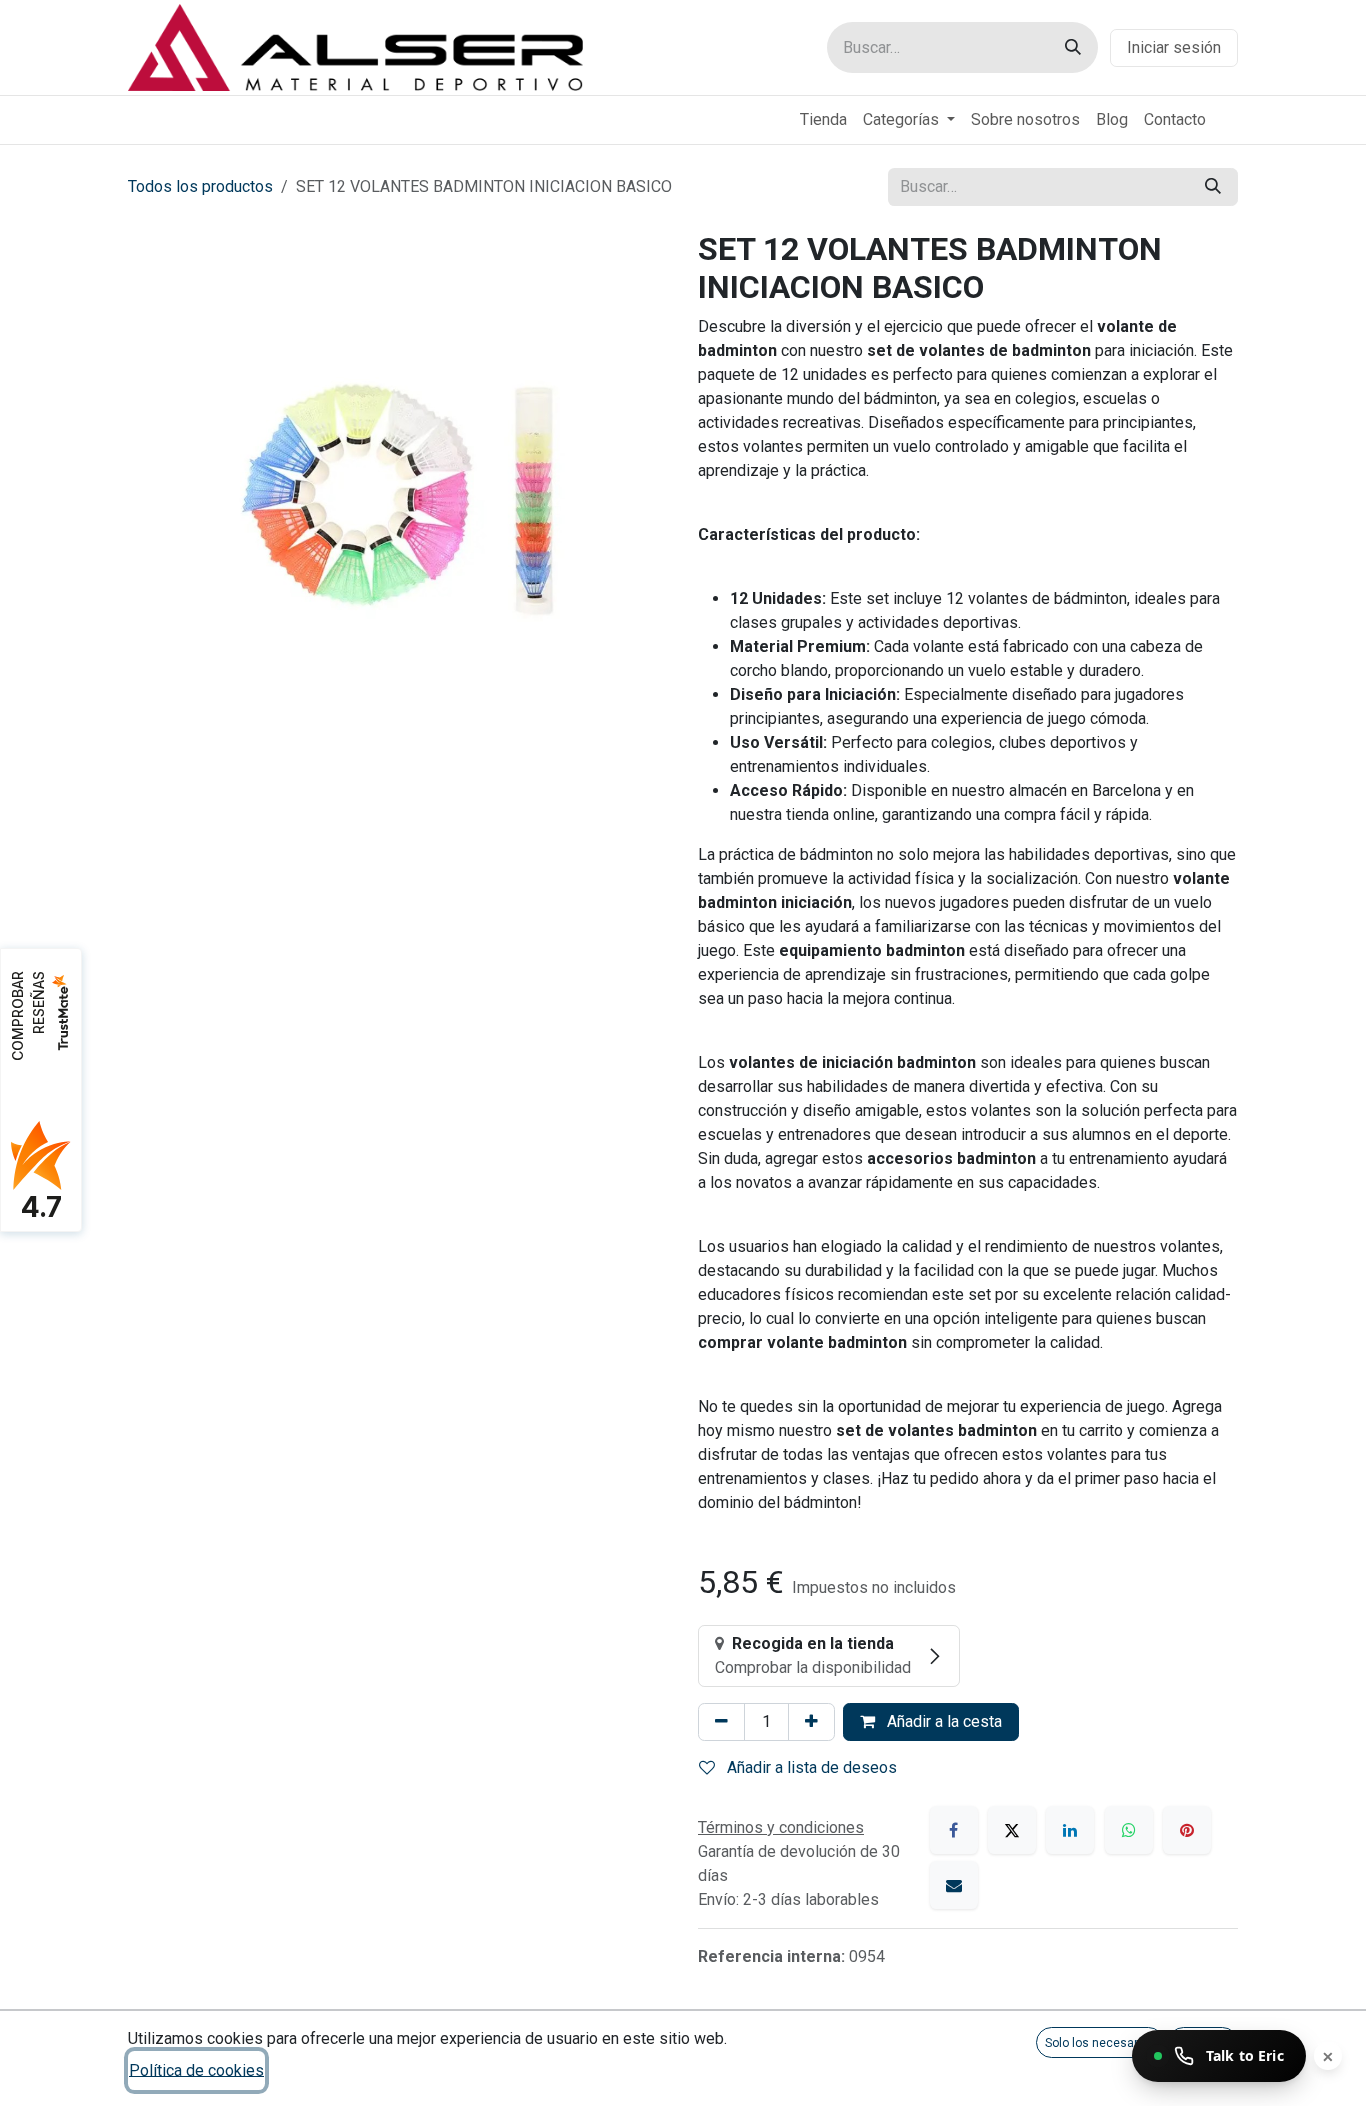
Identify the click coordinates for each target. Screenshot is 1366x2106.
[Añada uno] (811, 1722)
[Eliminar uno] (721, 1722)
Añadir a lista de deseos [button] (810, 1767)
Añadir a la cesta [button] (942, 1721)
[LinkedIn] (1070, 1830)
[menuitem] (823, 120)
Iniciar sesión (1174, 47)
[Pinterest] (1187, 1830)
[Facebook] (954, 1830)
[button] (1100, 2042)
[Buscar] (1073, 47)
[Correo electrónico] (954, 1885)
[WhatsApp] (1129, 1830)
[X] (1012, 1830)
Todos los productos (200, 186)
